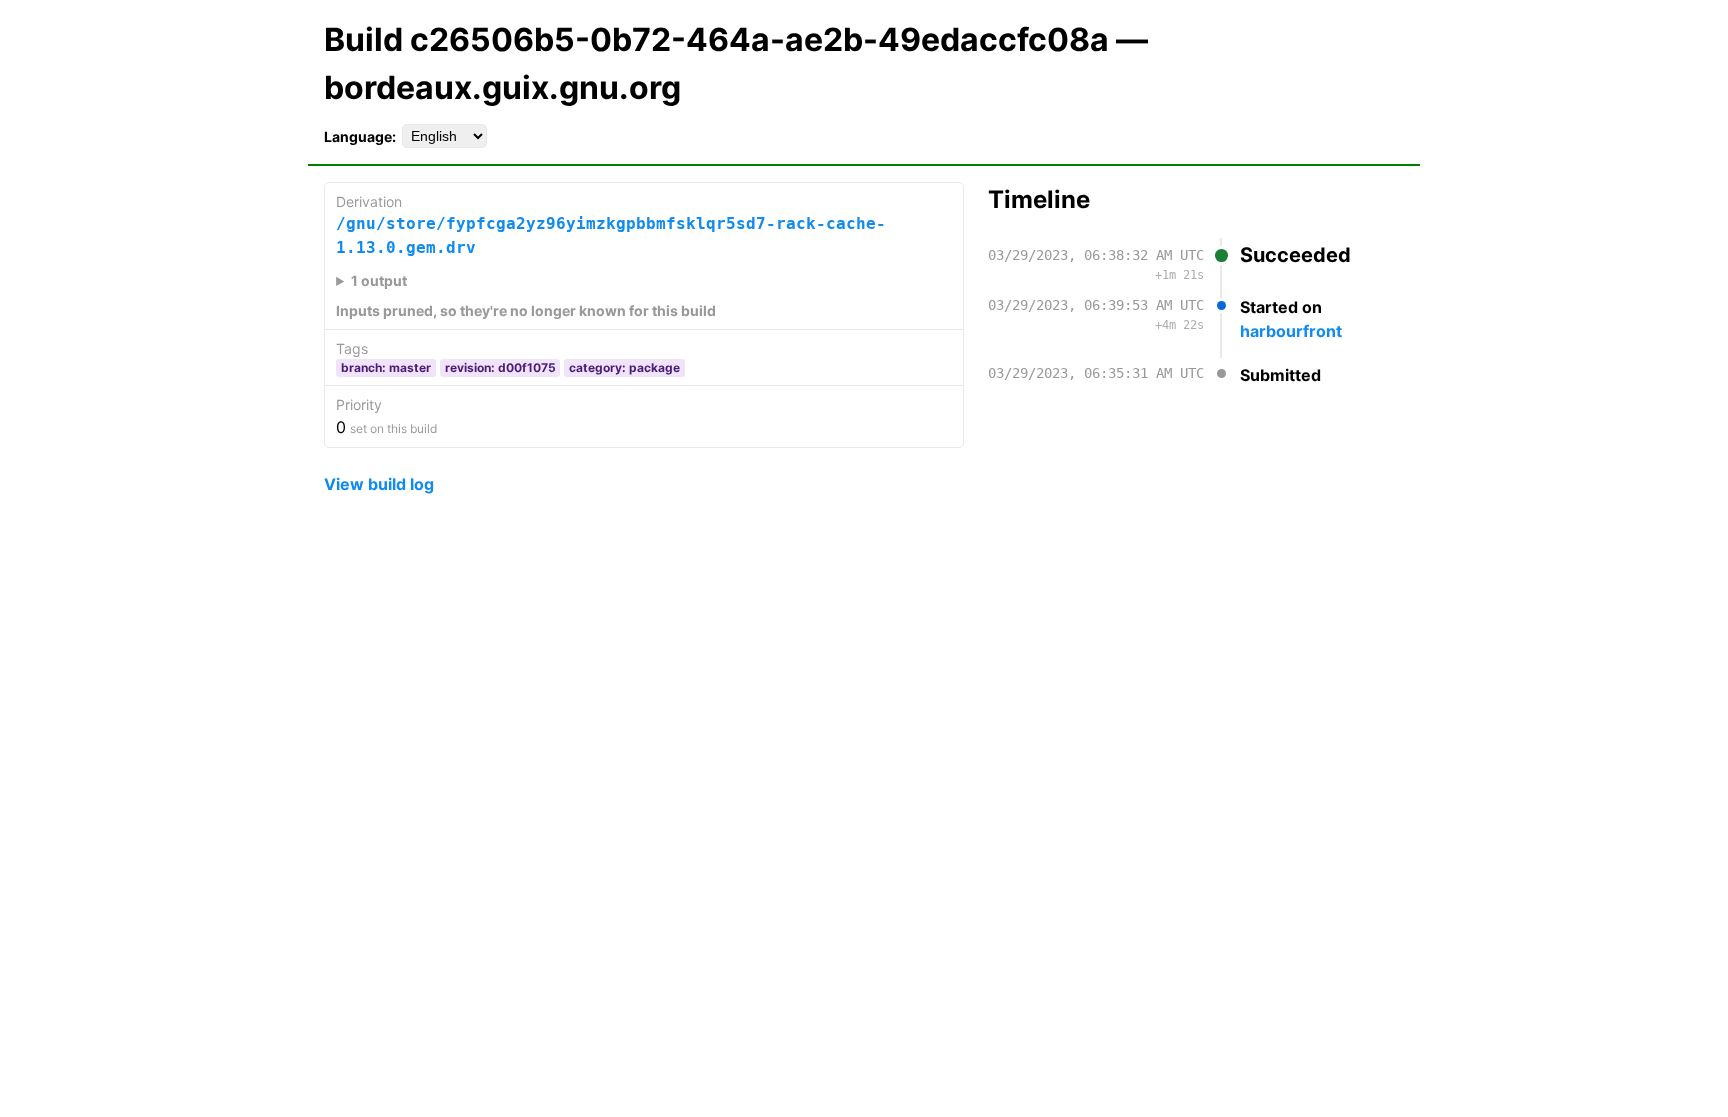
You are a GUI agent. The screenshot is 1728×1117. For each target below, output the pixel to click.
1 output (379, 280)
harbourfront (1291, 331)
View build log (379, 484)
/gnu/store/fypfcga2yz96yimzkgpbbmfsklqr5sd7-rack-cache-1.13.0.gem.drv (611, 235)
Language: (360, 136)
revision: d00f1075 (500, 367)
